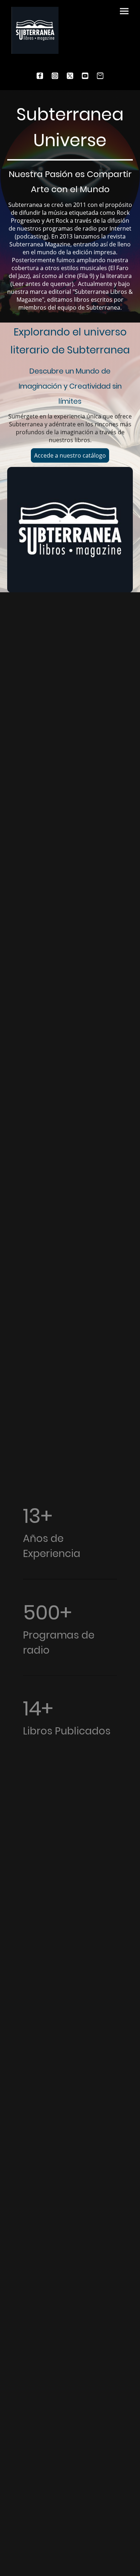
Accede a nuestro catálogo (70, 455)
